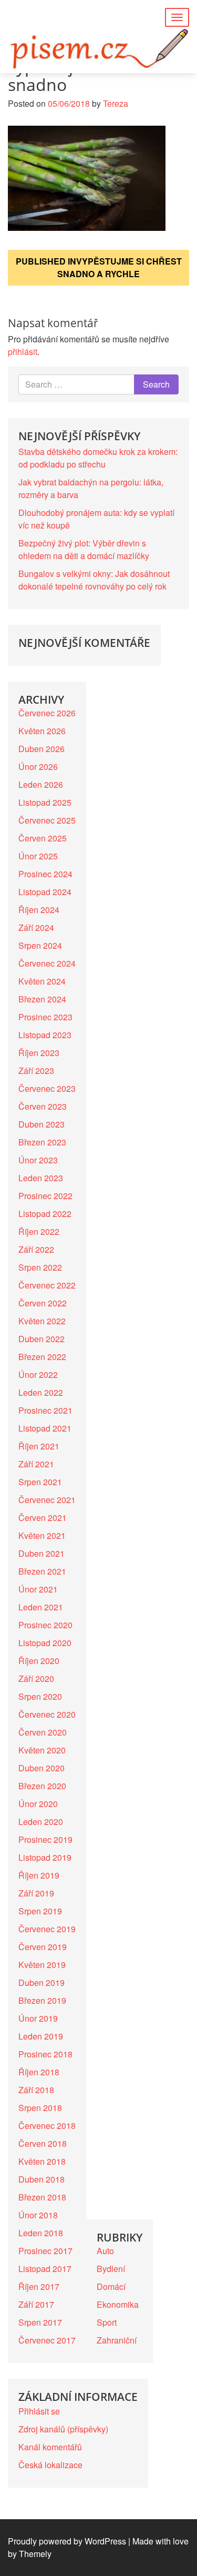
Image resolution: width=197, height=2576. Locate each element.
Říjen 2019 (39, 1875)
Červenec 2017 (47, 2340)
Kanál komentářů (50, 2447)
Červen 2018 (43, 2143)
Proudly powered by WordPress (67, 2541)
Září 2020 (36, 1679)
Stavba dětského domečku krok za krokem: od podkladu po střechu (98, 458)
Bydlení (111, 2269)
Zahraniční (117, 2340)
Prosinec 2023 (45, 1017)
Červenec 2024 (47, 963)
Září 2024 (36, 927)
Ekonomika (118, 2304)
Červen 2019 (43, 1947)
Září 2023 (36, 1071)
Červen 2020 (43, 1732)
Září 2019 (36, 1893)
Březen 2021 (42, 1571)
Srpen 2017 (40, 2322)
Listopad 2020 (45, 1643)
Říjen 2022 (39, 1231)
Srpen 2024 (40, 945)
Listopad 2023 (45, 1035)
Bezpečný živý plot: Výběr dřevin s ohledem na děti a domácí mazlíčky (84, 549)
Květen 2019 (42, 1965)
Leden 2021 (41, 1607)
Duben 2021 (42, 1553)
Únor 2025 (38, 856)
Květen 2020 (42, 1750)
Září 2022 (36, 1249)
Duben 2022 (42, 1339)
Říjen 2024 (39, 910)
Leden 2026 (41, 784)
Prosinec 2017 (45, 2251)
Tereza (116, 103)
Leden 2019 (41, 2036)
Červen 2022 (43, 1303)
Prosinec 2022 (45, 1196)
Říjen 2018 (39, 2072)
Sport (107, 2322)
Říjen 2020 (39, 1661)
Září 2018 (36, 2090)
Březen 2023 (42, 1142)
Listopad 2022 (45, 1214)
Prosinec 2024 (45, 874)
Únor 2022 (38, 1375)
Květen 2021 (42, 1535)
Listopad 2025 (45, 802)
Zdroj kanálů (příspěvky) (63, 2429)
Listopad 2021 (45, 1428)
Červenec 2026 (47, 713)
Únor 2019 (38, 2018)
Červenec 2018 (47, 2126)
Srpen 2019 (40, 1911)
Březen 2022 (42, 1357)
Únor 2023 (38, 1160)
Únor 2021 (38, 1589)
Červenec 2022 (47, 1285)
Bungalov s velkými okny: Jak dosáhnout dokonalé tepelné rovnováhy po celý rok (94, 580)
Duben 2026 (42, 749)
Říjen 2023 (39, 1053)
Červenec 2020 (47, 1714)
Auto (105, 2251)
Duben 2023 (42, 1124)
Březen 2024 (42, 999)
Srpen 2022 (40, 1267)
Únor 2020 (38, 1804)
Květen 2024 (42, 981)
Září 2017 (36, 2304)
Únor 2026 (38, 767)
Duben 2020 (42, 1768)
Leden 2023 (41, 1178)
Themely (35, 2554)
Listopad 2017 (45, 2269)
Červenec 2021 (47, 1500)
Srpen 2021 (40, 1482)
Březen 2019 (42, 2000)
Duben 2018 (42, 2179)
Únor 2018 (38, 2215)
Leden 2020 (41, 1822)
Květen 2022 (42, 1321)
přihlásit (23, 352)
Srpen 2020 (40, 1696)
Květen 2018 (42, 2161)
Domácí (111, 2286)
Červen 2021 (43, 1518)
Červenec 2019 (47, 1929)
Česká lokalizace (50, 2465)
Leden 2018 (41, 2233)
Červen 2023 (43, 1106)
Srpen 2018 (40, 2108)
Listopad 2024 (45, 892)
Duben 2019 (42, 1982)
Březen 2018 (42, 2197)
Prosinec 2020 (45, 1625)
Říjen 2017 (39, 2286)
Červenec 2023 (47, 1088)
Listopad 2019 (45, 1857)
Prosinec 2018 (45, 2054)
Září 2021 (36, 1464)
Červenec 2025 (47, 820)
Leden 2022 (41, 1392)
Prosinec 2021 (45, 1410)
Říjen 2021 (39, 1446)
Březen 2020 (42, 1786)
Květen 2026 (42, 731)
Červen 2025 (43, 838)
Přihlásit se (39, 2411)
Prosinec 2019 (45, 1839)
